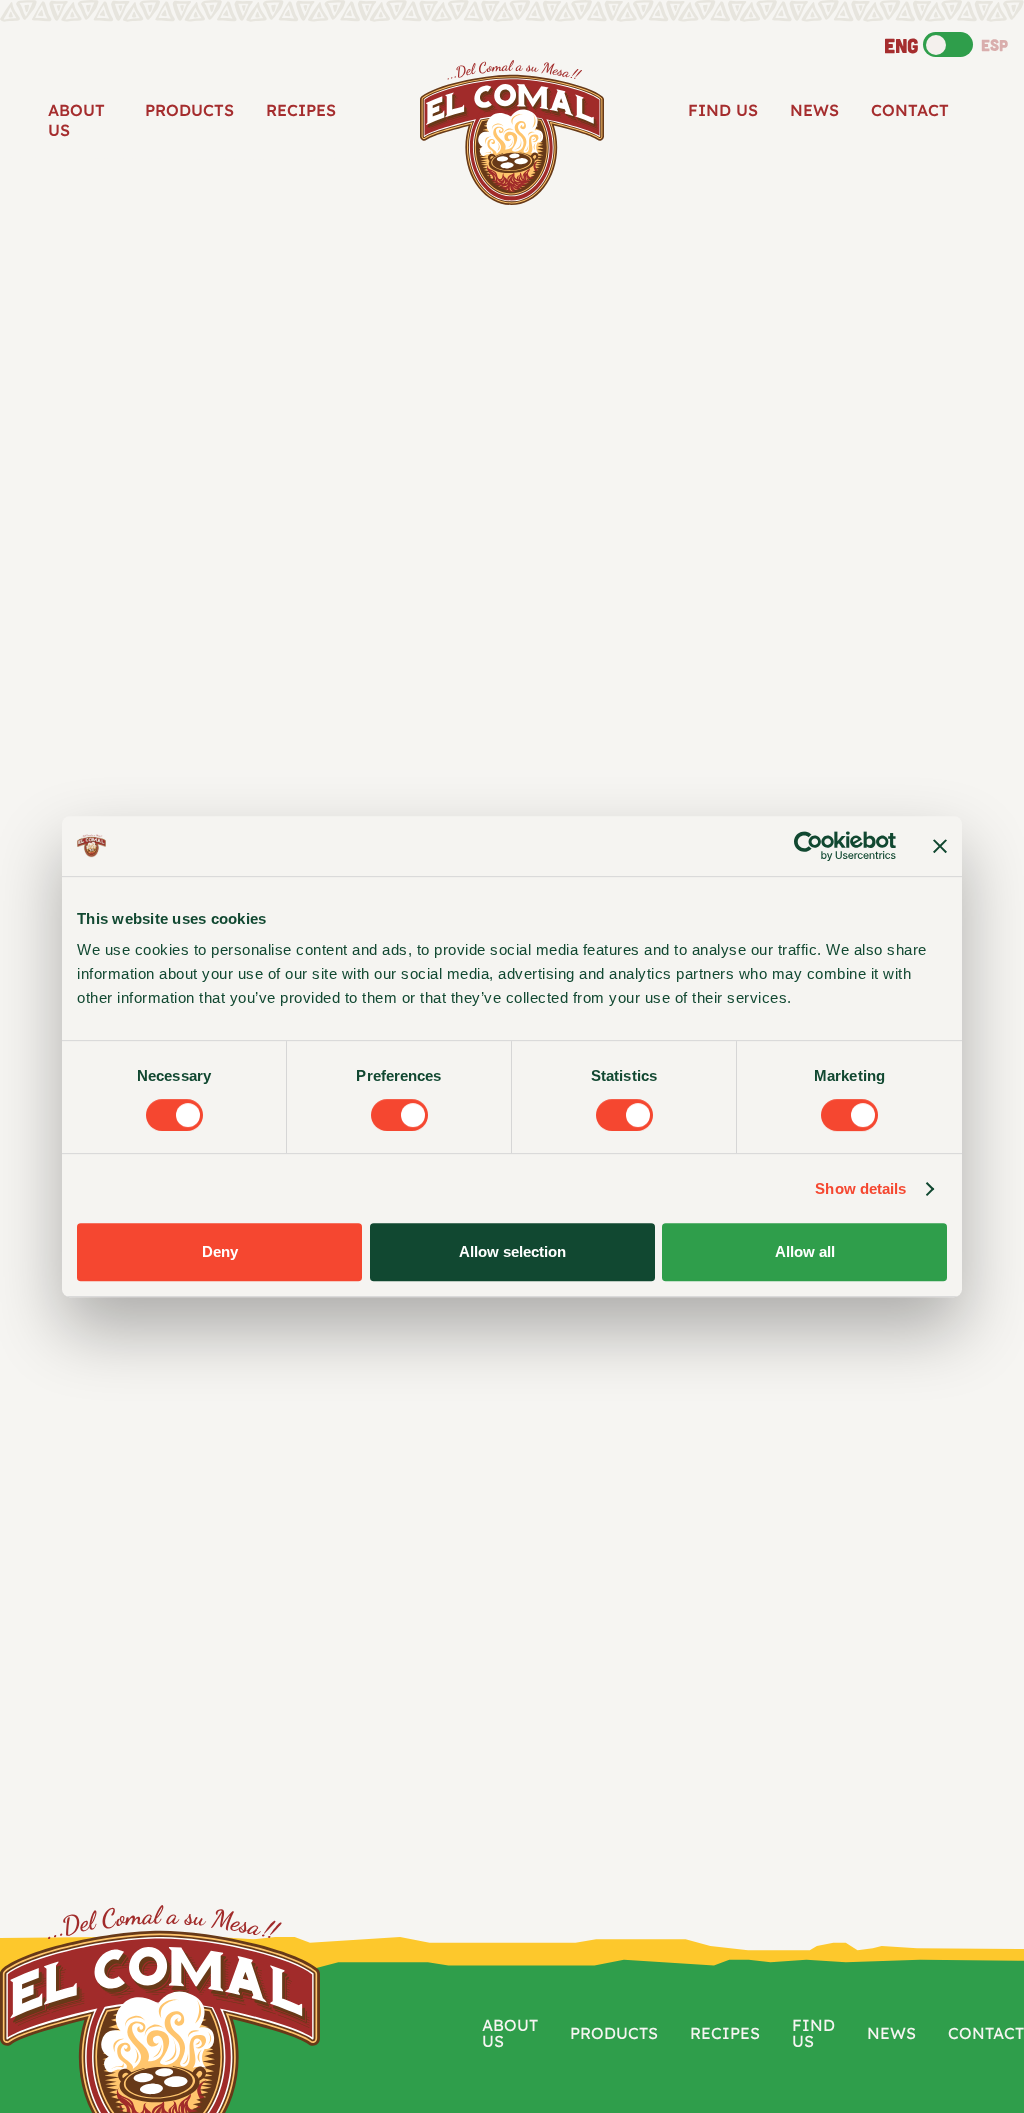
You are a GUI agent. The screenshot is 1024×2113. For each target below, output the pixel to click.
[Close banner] (940, 846)
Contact (910, 110)
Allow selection (512, 1251)
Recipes (301, 110)
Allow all (805, 1251)
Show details (860, 1188)
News (814, 110)
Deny (220, 1251)
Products (189, 110)
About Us (76, 120)
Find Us (723, 110)
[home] (512, 132)
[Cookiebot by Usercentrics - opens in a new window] (808, 846)
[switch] (399, 1115)
